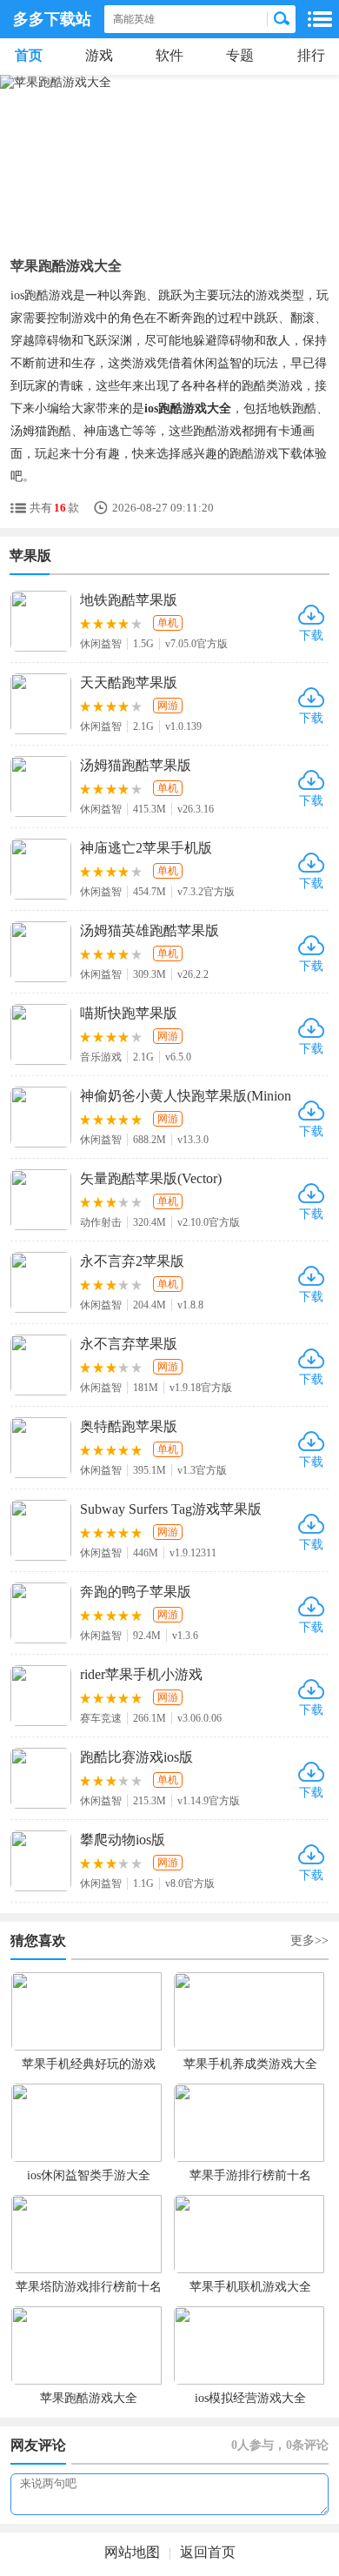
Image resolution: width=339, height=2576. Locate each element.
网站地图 (132, 2552)
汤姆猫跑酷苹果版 (136, 765)
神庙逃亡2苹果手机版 (146, 848)
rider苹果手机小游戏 (141, 1674)
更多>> (309, 1940)
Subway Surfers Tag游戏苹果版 (171, 1509)
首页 (29, 55)
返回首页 (208, 2552)
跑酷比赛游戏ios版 (136, 1757)
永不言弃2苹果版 (132, 1261)
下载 (311, 636)
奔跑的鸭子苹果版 (136, 1592)
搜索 (282, 19)
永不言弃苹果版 (129, 1344)
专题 (240, 55)
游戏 (99, 55)
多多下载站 (52, 19)
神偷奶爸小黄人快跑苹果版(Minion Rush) (186, 1097)
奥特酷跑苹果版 (129, 1426)
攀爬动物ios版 (123, 1840)
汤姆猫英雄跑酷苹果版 (150, 930)
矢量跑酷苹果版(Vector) (151, 1178)
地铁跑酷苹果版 (129, 600)
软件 (169, 55)
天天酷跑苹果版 (129, 682)
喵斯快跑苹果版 (129, 1013)
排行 (311, 55)
